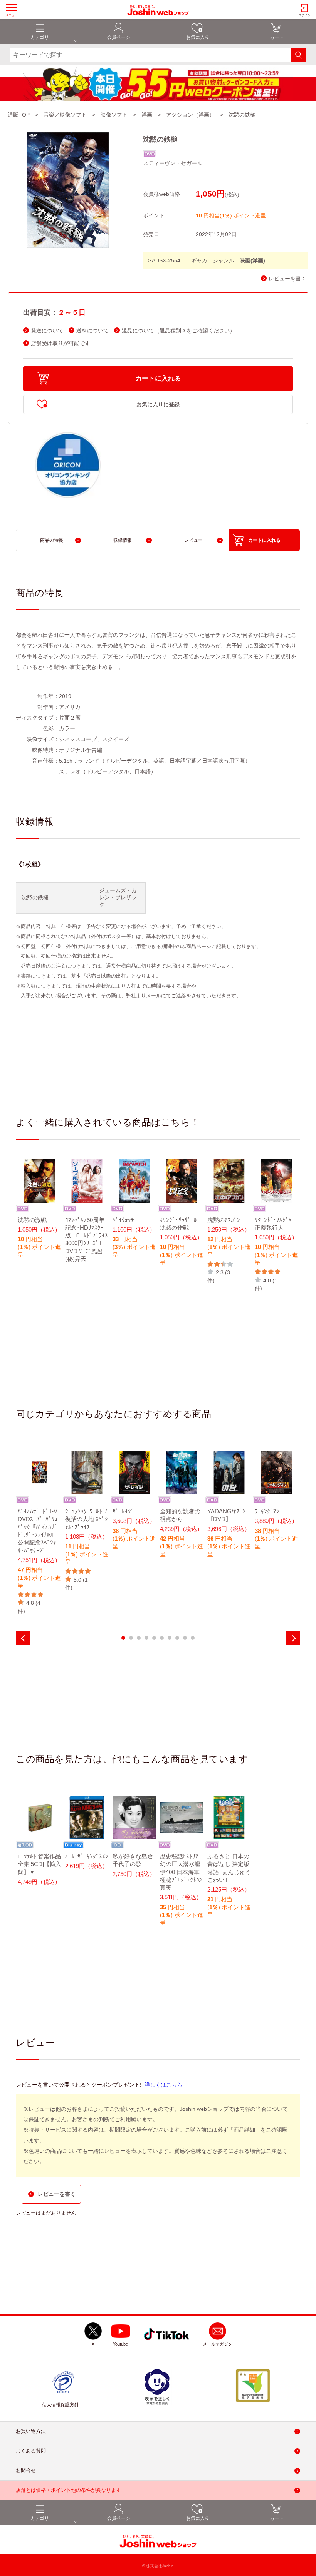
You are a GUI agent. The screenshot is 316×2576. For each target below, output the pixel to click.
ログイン (304, 15)
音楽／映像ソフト (65, 115)
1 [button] (123, 1638)
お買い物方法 (31, 2431)
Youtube (120, 2344)
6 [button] (162, 1638)
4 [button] (146, 1638)
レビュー (193, 540)
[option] (39, 1214)
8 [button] (177, 1638)
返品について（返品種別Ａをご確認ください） (178, 331)
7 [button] (170, 1638)
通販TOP (19, 115)
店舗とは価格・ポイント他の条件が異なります (68, 2490)
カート (277, 37)
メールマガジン (218, 2344)
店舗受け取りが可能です (61, 343)
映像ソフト (114, 115)
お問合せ (26, 2470)
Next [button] (293, 1638)
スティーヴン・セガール (173, 163)
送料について (92, 331)
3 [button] (139, 1638)
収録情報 (123, 540)
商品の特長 (52, 540)
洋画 (147, 115)
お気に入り (198, 37)
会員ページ (119, 37)
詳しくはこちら (163, 2085)
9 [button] (185, 1638)
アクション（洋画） (190, 115)
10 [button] (193, 1638)
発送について (47, 331)
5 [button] (154, 1638)
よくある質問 (31, 2451)
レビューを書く (287, 279)
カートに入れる (158, 378)
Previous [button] (23, 1638)
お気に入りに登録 (158, 404)
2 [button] (131, 1638)
